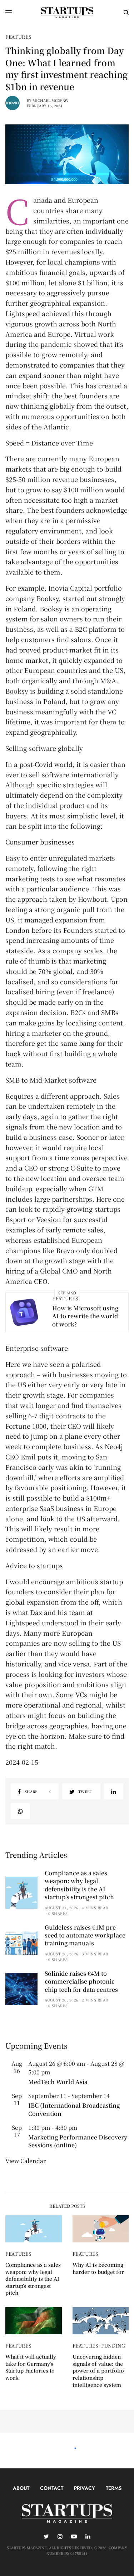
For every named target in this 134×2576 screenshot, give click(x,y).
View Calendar (26, 2161)
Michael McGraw (51, 100)
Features (18, 37)
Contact (52, 2488)
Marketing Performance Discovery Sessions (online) (78, 2141)
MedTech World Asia (58, 2082)
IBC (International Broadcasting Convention (74, 2109)
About (21, 2488)
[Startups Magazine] (67, 13)
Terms (114, 2488)
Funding (113, 2346)
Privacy (85, 2488)
